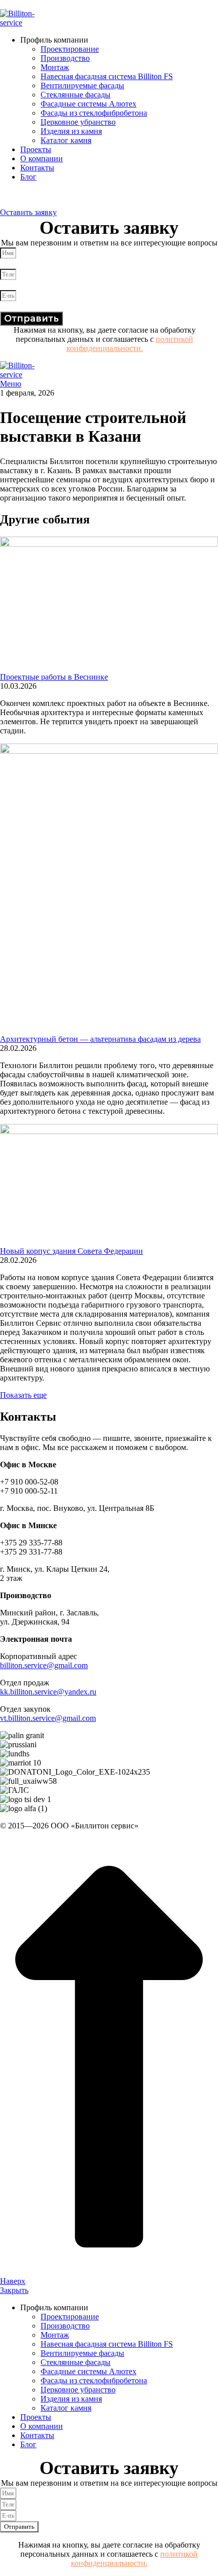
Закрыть (14, 2290)
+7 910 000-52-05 (29, 194)
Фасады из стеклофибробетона (94, 113)
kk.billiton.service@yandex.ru (48, 1692)
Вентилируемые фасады (82, 85)
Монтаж (55, 67)
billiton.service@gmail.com (44, 1665)
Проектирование (70, 49)
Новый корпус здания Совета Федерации (71, 1251)
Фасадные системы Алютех (88, 104)
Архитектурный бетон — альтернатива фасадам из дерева (100, 1039)
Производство (65, 58)
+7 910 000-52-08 (29, 203)
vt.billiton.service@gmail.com (48, 1718)
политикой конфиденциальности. (130, 344)
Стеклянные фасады (76, 95)
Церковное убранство (78, 122)
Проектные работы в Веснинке (54, 677)
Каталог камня (66, 140)
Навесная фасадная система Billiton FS (107, 76)
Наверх (13, 2281)
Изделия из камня (71, 131)
